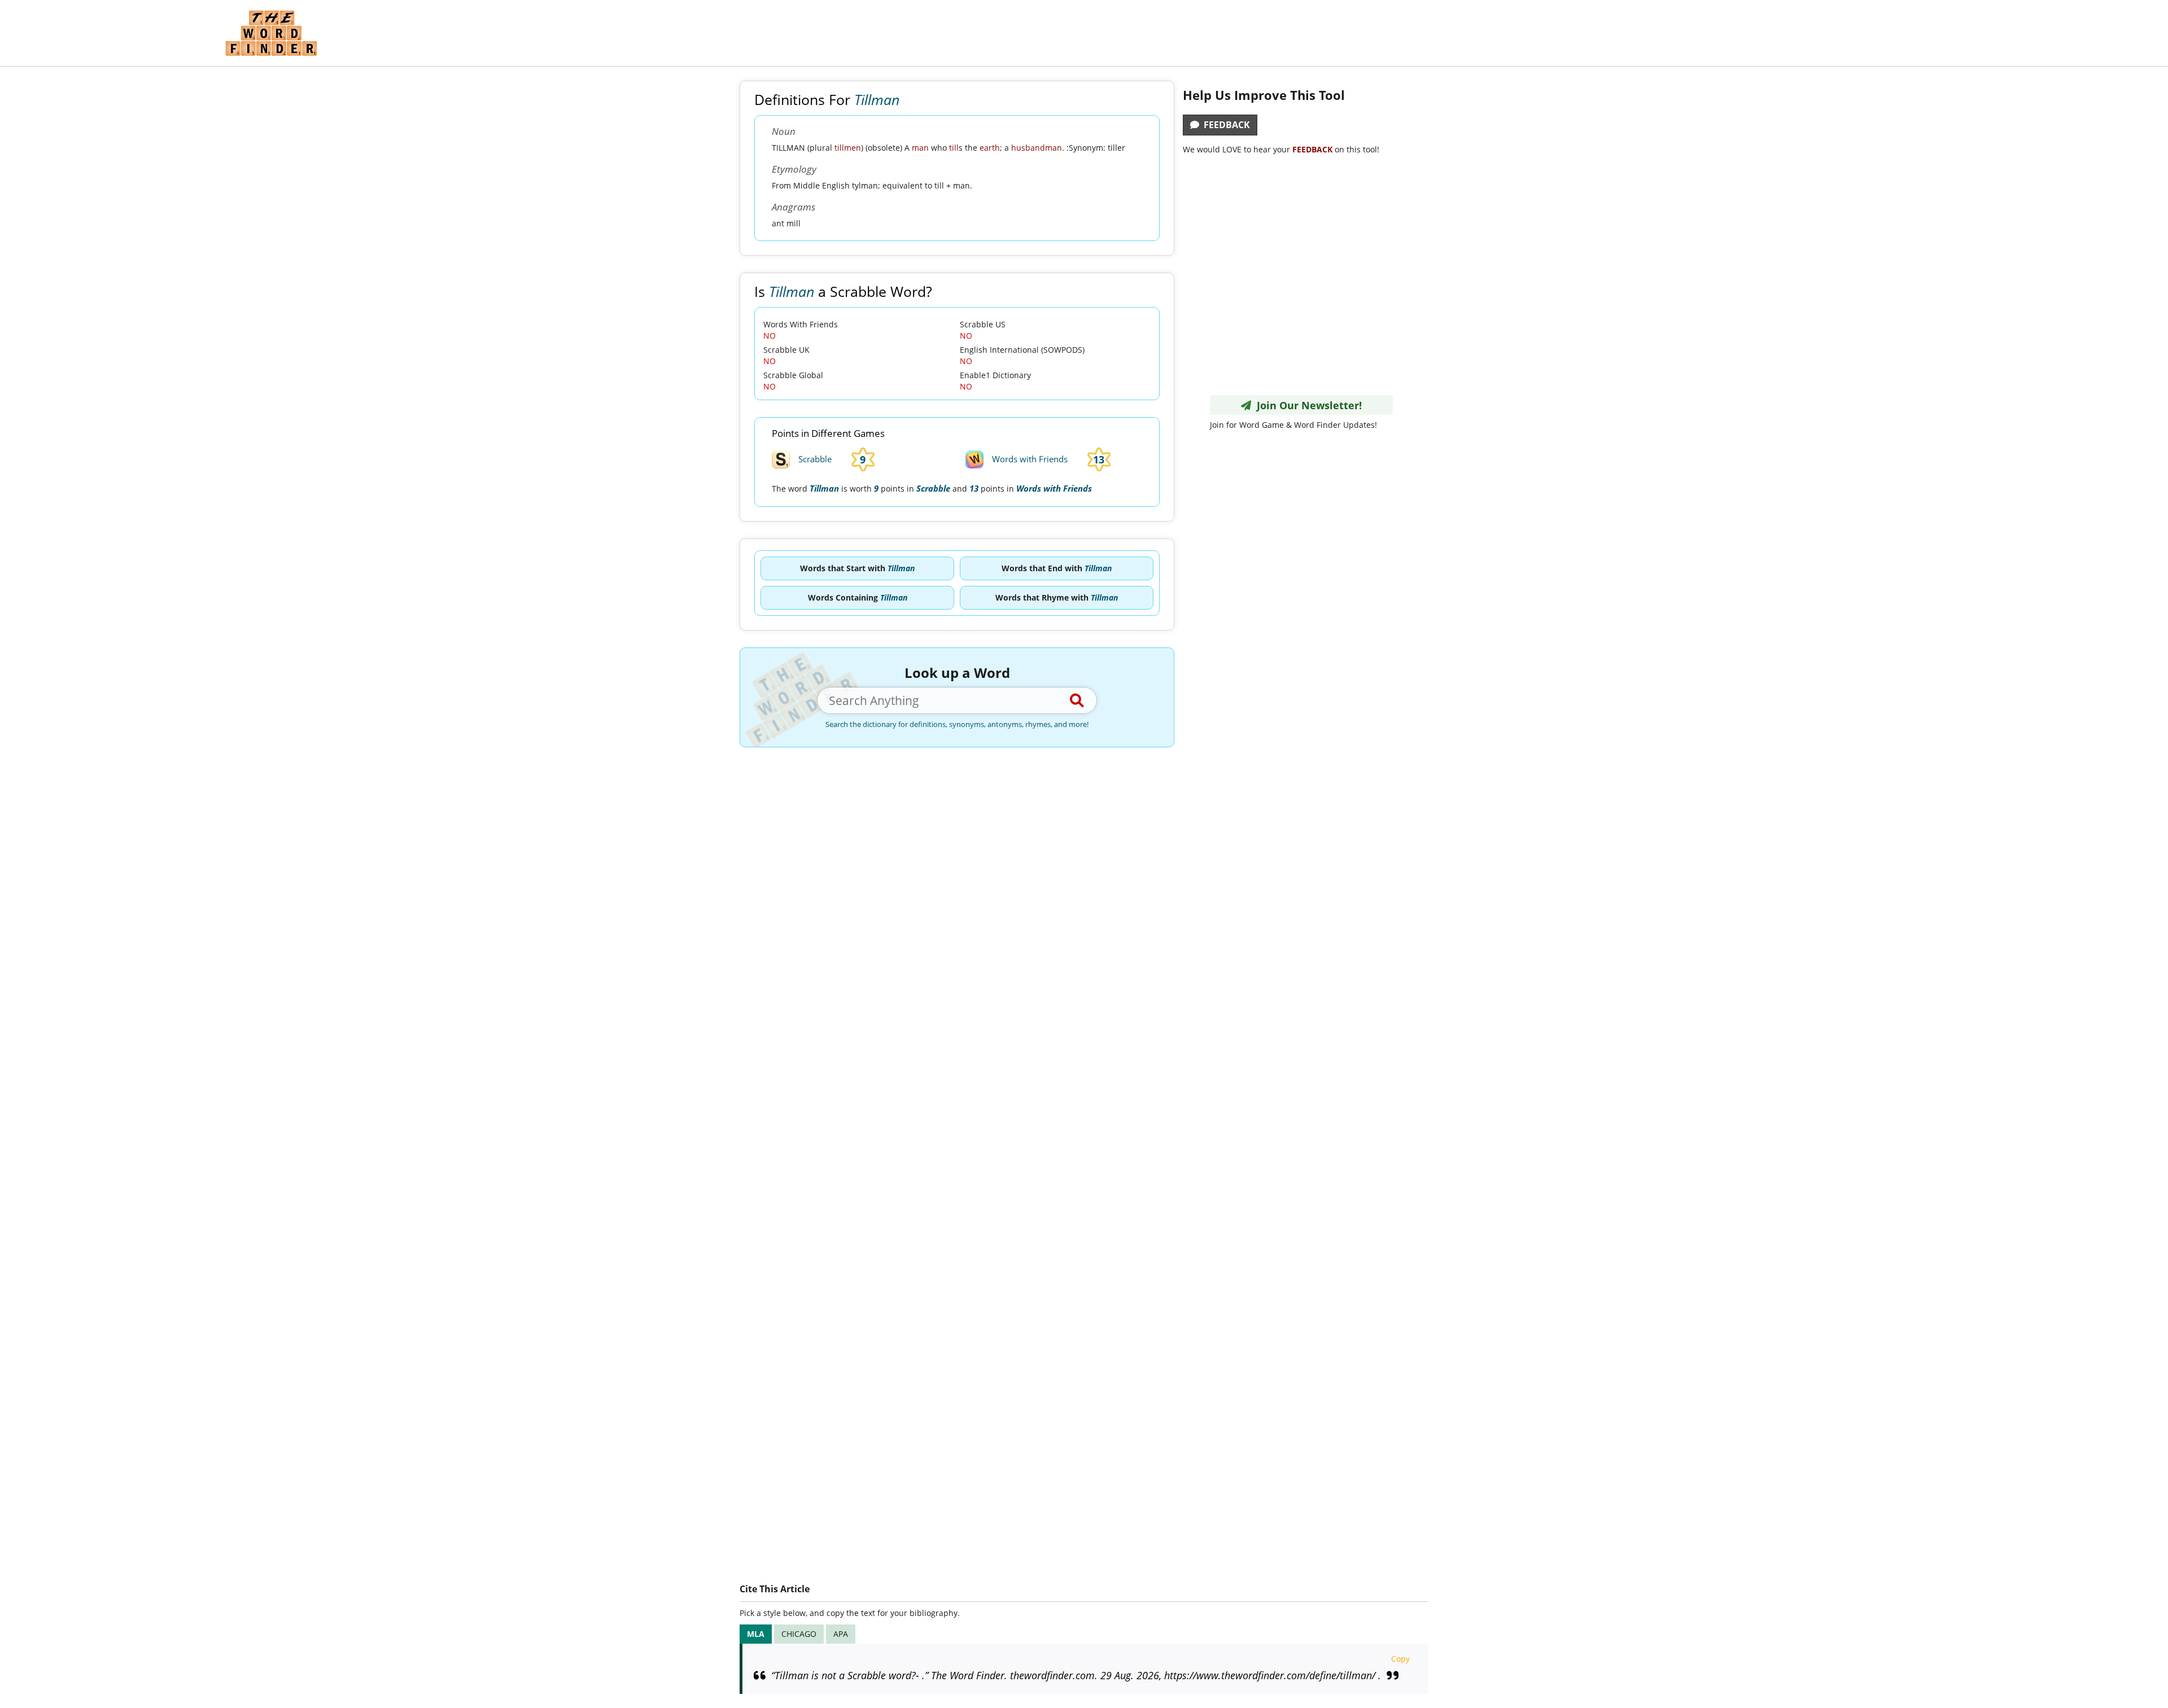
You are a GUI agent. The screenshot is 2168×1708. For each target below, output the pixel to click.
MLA (756, 1634)
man (920, 148)
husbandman (1037, 148)
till (954, 148)
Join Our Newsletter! (1306, 405)
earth (990, 148)
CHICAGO (799, 1634)
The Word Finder (271, 33)
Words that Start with (857, 568)
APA (841, 1634)
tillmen (848, 148)
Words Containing (858, 597)
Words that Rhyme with (1057, 597)
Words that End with (1057, 568)
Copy (1400, 1659)
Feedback (1225, 125)
